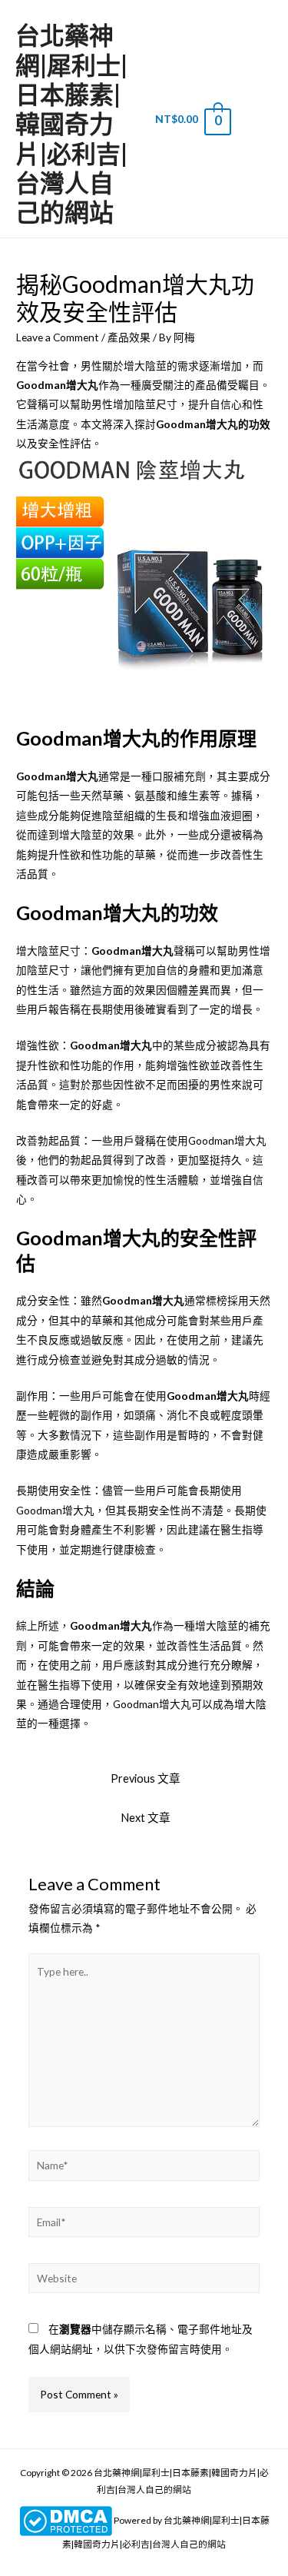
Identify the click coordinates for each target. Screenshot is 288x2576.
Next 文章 (146, 1818)
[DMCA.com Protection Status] (66, 2520)
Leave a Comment (58, 337)
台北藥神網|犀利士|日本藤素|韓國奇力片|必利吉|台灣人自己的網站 (71, 123)
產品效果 (129, 337)
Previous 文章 (146, 1778)
